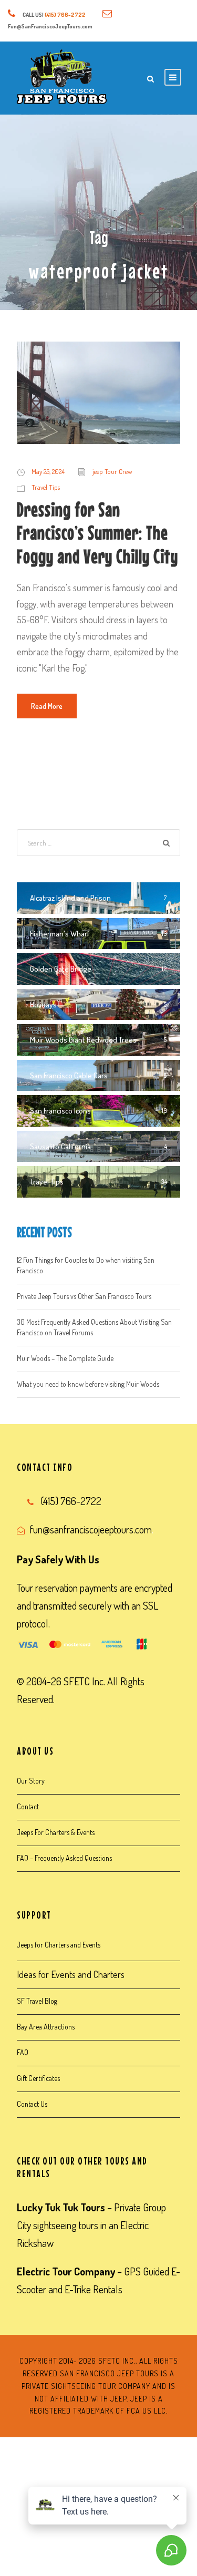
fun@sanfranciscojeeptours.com (91, 1529)
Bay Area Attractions (46, 2027)
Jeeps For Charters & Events (56, 1832)
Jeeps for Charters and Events (59, 1945)
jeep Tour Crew (112, 471)
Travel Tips (46, 487)
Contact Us (32, 2104)
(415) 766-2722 (65, 15)
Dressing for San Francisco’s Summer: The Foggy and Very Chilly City (97, 533)
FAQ (23, 2052)
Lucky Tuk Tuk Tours (61, 2207)
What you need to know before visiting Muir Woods (88, 1384)
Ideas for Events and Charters (71, 1974)
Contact (28, 1806)
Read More (47, 706)
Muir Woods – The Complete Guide (65, 1358)
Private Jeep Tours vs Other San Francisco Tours (84, 1296)
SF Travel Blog (37, 2001)
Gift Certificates (38, 2078)
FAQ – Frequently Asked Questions (64, 1858)
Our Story (31, 1781)
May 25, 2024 (48, 471)
